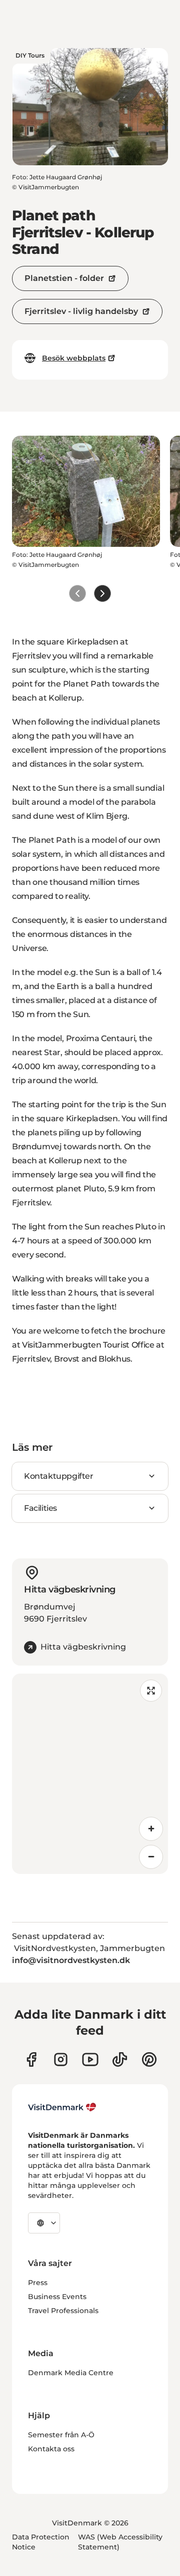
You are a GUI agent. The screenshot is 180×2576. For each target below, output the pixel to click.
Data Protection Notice (41, 2542)
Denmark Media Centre (71, 2373)
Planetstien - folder (64, 278)
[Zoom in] (151, 1829)
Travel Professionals (63, 2311)
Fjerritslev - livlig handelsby (81, 311)
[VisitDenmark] (62, 2107)
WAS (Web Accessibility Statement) (120, 2542)
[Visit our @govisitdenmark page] (120, 2059)
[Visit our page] (61, 2059)
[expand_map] (151, 1691)
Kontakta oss (51, 2449)
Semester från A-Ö (61, 2435)
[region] (90, 1774)
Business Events (57, 2297)
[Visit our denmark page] (31, 2059)
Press (38, 2283)
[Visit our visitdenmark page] (90, 2059)
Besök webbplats (74, 358)
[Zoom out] (151, 1857)
